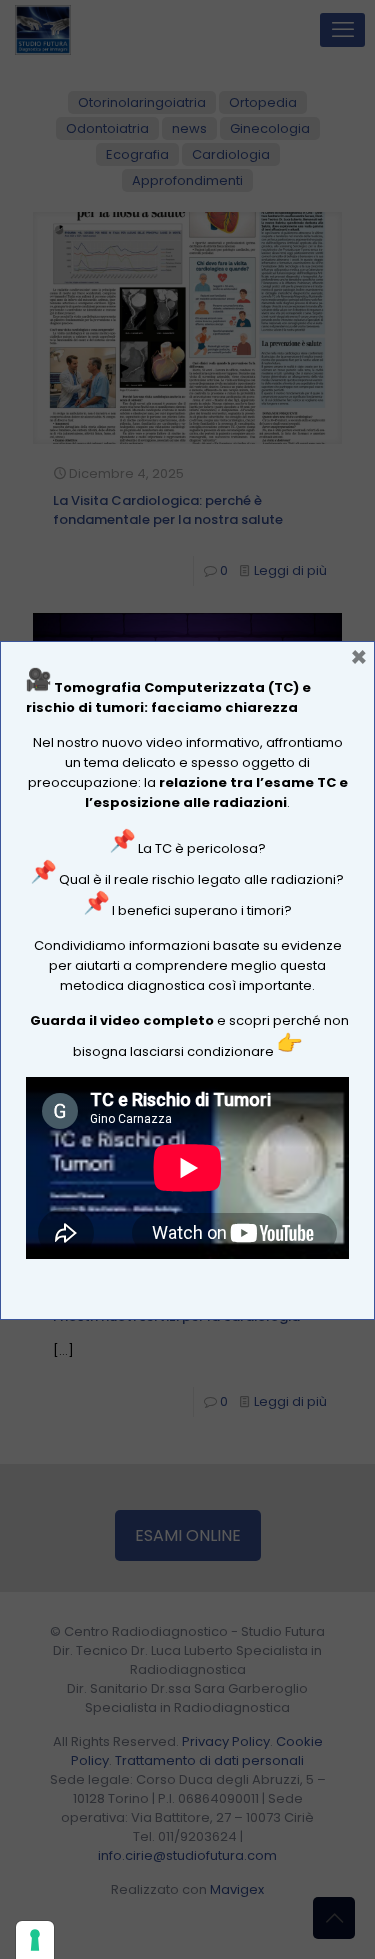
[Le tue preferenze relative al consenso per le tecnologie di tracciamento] (35, 1940)
